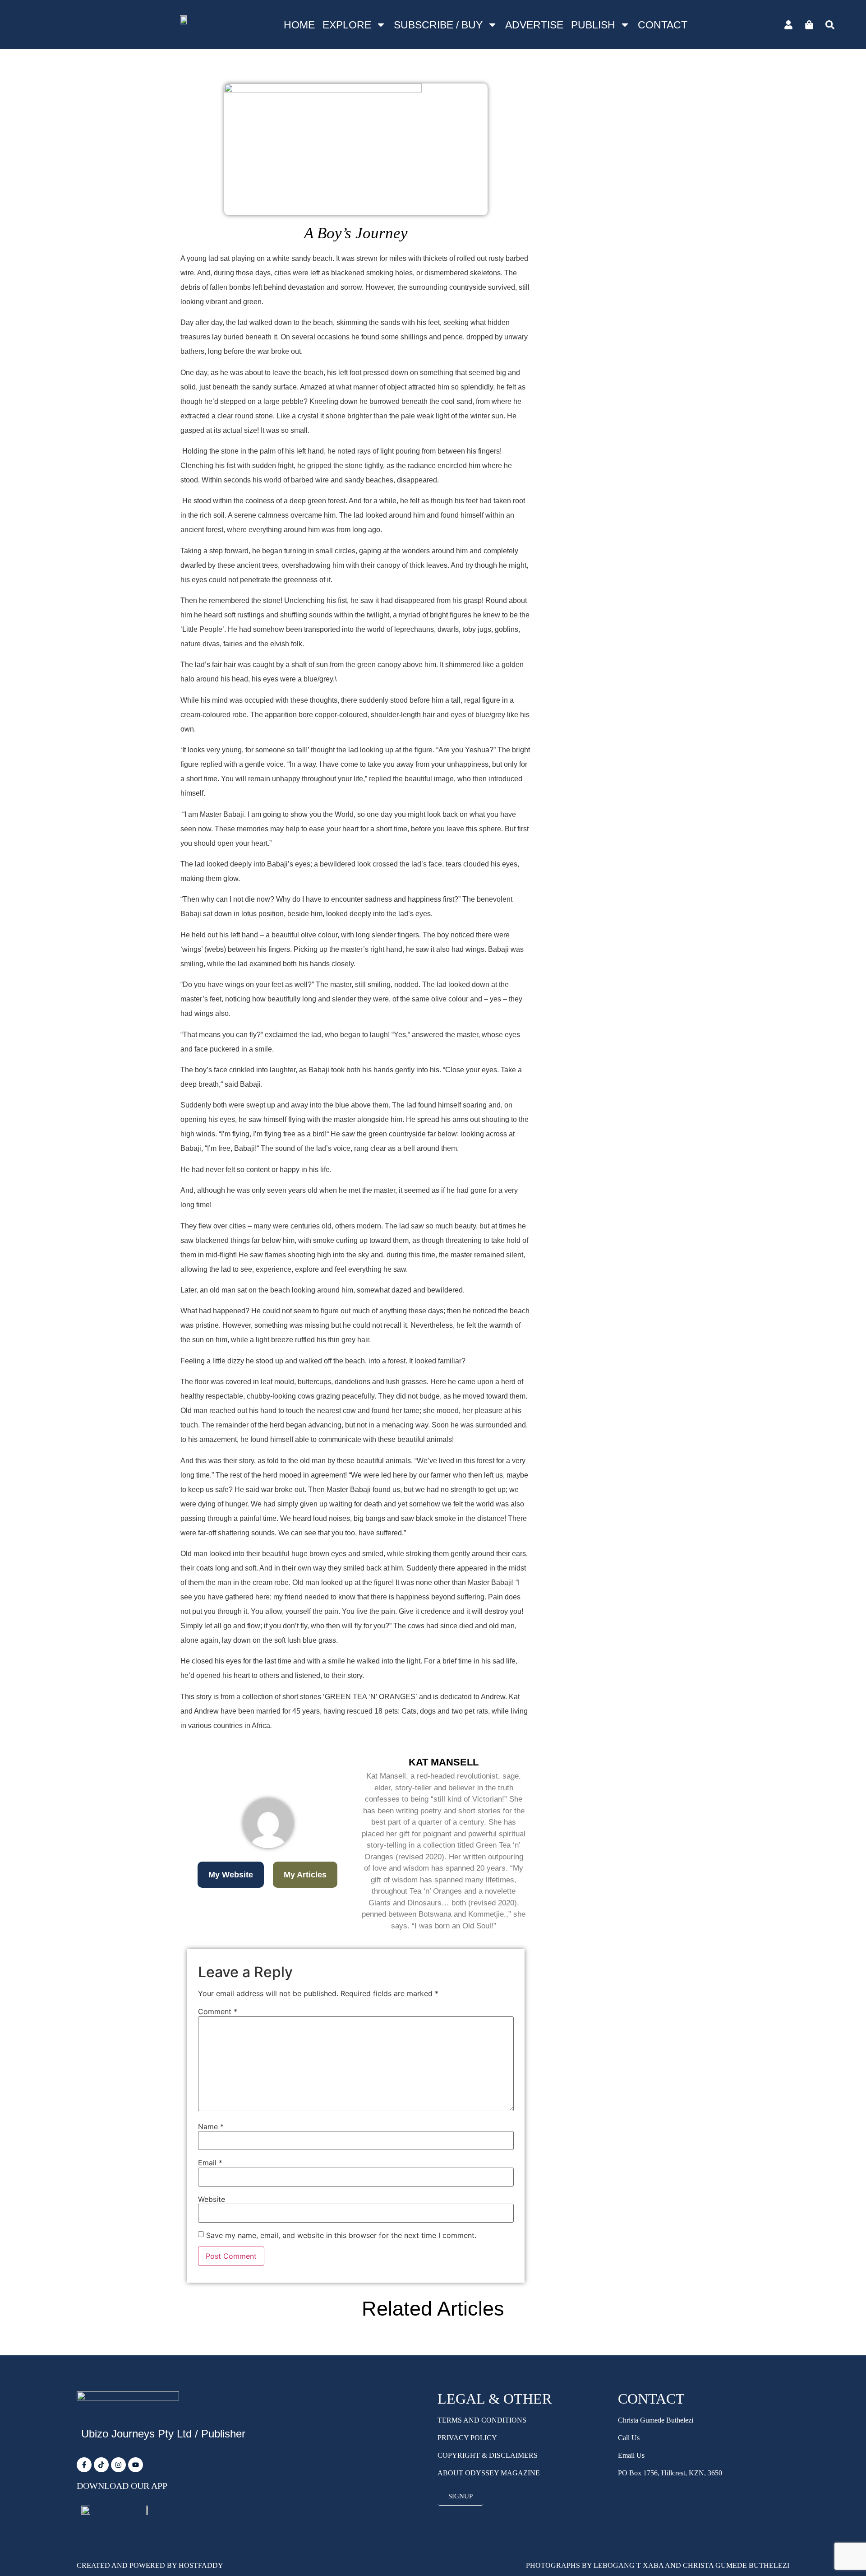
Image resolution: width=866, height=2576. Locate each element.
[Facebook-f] (84, 2465)
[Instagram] (118, 2465)
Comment (218, 2011)
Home (299, 25)
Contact (663, 25)
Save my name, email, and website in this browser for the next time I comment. (341, 2235)
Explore (347, 25)
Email (210, 2163)
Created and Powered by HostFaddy (150, 2565)
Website (212, 2199)
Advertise (534, 25)
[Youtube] (136, 2465)
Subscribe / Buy (438, 25)
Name (211, 2127)
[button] (231, 1875)
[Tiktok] (101, 2465)
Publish (593, 25)
